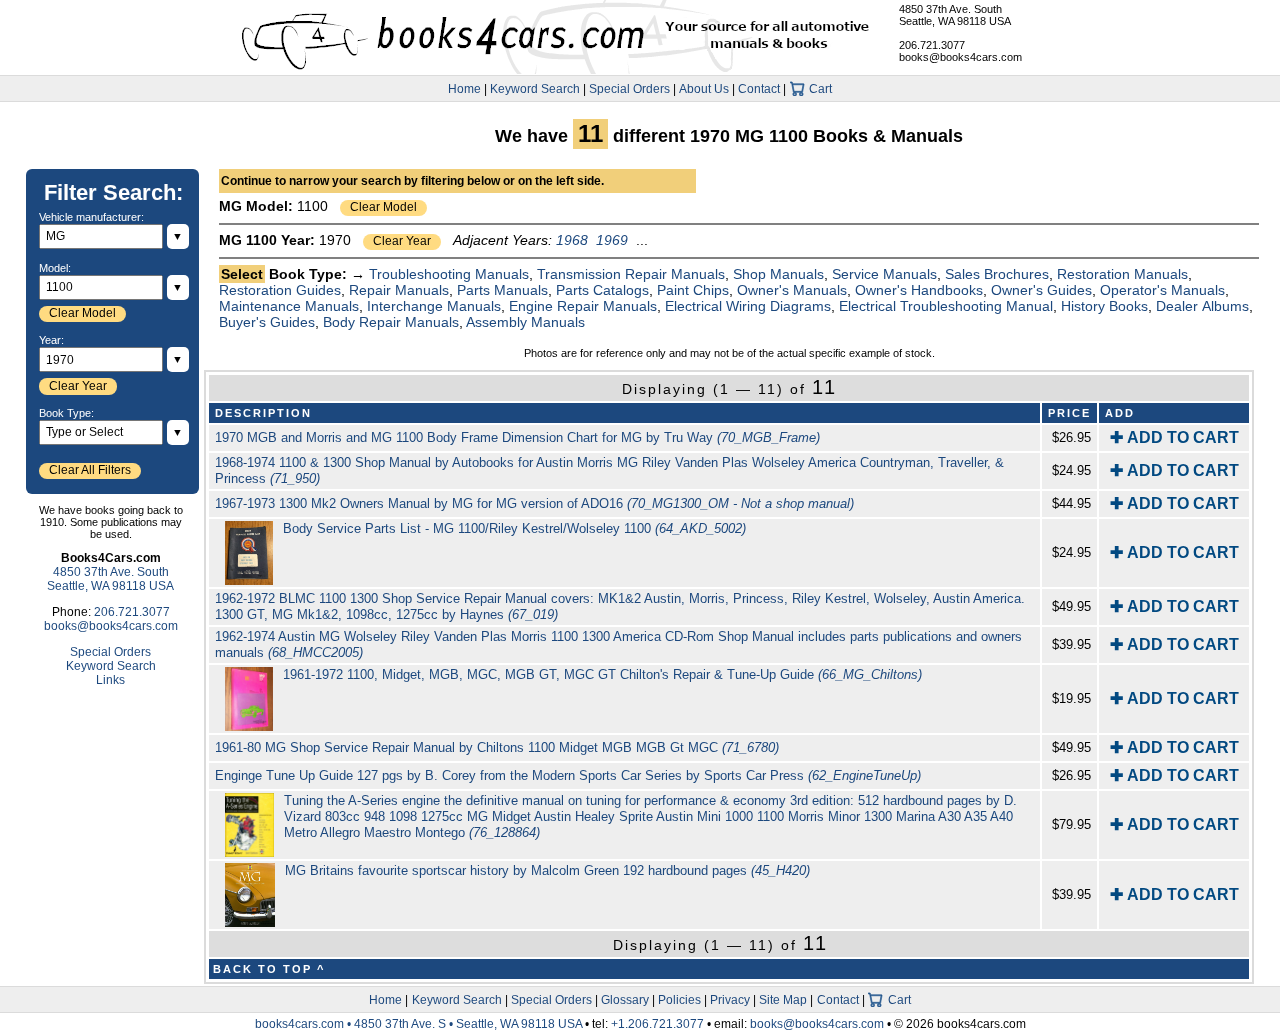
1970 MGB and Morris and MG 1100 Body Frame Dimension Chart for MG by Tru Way (517, 437)
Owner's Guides (1041, 290)
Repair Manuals (399, 290)
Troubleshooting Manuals (449, 274)
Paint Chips (693, 290)
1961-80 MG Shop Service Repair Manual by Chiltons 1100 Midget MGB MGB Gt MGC (497, 747)
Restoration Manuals (1122, 274)
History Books (1104, 306)
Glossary (625, 1000)
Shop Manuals (778, 274)
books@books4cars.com (960, 57)
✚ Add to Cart (1174, 437)
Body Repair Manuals (391, 322)
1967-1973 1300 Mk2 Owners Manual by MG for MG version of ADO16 (534, 503)
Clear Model (383, 207)
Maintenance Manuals (289, 306)
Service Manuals (884, 274)
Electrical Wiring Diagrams (748, 306)
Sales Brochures (997, 274)
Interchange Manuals (434, 306)
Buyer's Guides (267, 322)
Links (110, 680)
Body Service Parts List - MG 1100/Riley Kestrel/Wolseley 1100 (514, 528)
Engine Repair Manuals (583, 306)
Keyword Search (535, 89)
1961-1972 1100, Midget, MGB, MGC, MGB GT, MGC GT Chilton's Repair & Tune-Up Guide (602, 674)
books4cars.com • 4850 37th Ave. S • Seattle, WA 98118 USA (420, 1024)
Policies (679, 1000)
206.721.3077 (932, 45)
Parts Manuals (502, 290)
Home (464, 89)
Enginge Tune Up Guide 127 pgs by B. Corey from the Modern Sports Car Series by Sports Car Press (568, 775)
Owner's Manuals (792, 290)
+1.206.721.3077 (657, 1024)
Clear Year (402, 241)
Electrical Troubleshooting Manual (946, 306)
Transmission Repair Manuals (631, 274)
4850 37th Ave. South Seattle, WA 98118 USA (955, 15)
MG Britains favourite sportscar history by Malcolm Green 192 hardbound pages (547, 870)
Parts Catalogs (602, 290)
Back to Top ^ (269, 969)
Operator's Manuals (1162, 290)
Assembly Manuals (525, 322)
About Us (704, 89)
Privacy (730, 1000)
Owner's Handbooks (919, 290)
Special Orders (629, 89)
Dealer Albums (1202, 306)
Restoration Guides (280, 290)
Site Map (783, 1000)
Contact (759, 89)
